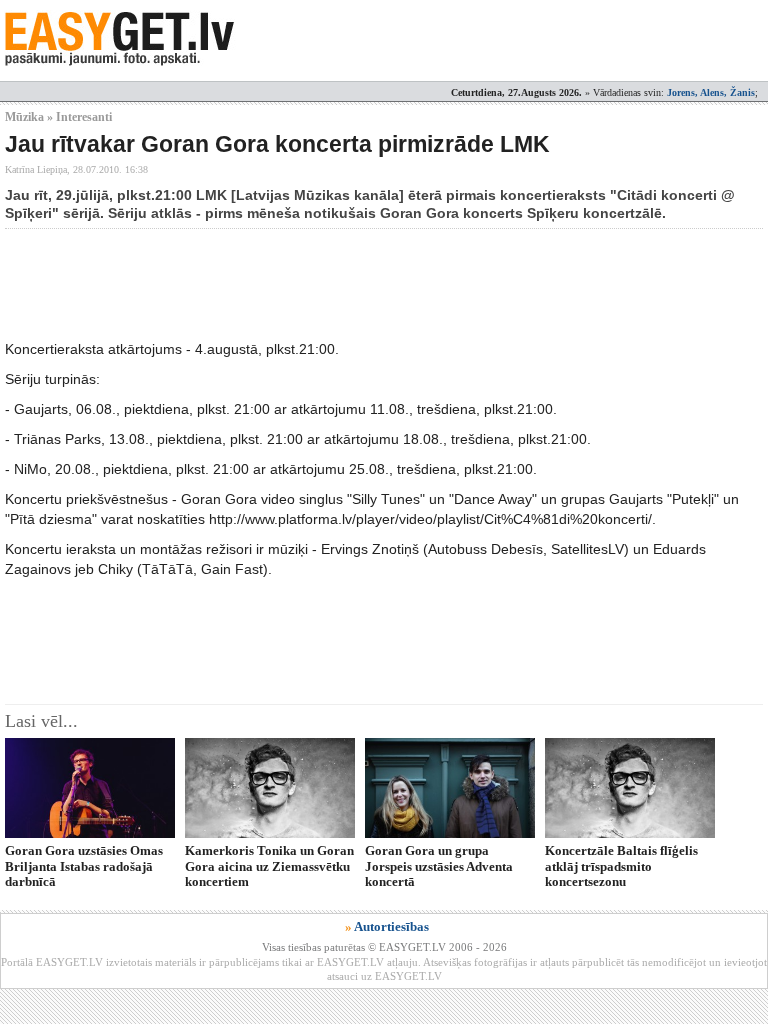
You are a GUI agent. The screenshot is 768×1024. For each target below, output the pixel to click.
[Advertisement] (369, 284)
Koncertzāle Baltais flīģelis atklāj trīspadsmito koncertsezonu (621, 866)
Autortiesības (391, 926)
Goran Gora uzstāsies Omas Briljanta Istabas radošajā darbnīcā (84, 866)
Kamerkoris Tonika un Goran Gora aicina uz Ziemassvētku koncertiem (269, 866)
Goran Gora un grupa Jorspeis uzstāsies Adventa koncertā (439, 866)
